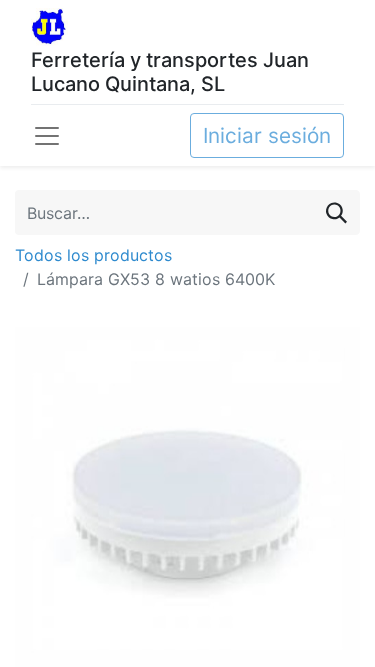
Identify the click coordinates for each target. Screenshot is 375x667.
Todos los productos (93, 255)
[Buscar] (336, 212)
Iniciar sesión (267, 135)
